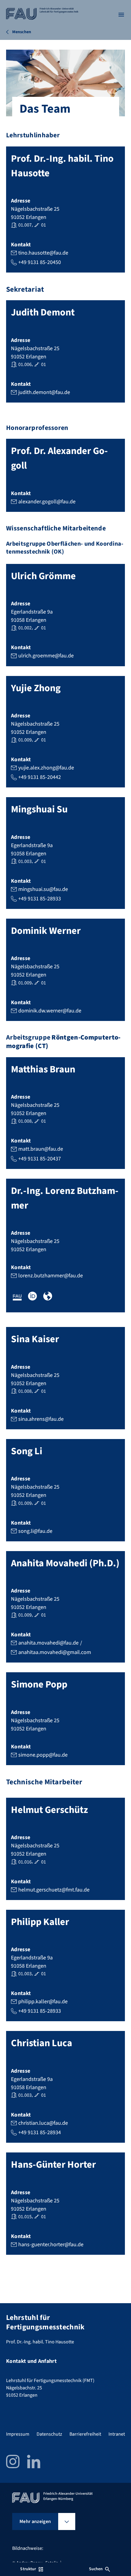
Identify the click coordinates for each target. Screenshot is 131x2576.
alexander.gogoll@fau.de (47, 502)
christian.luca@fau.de (43, 2123)
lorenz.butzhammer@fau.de (51, 1276)
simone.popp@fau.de (43, 1755)
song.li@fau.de (35, 1531)
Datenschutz (49, 2434)
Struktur (28, 2569)
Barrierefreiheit (85, 2434)
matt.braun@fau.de (41, 1149)
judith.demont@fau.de (44, 392)
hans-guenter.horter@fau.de (51, 2245)
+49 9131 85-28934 (40, 2133)
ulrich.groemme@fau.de (46, 656)
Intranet (117, 2434)
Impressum (18, 2434)
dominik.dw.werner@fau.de (50, 1011)
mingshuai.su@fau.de (43, 889)
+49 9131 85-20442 (40, 777)
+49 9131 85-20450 (40, 262)
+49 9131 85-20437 (40, 1159)
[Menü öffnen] (121, 15)
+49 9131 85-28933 (40, 899)
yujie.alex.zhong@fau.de (46, 768)
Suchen (96, 2569)
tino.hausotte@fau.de (43, 253)
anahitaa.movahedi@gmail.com (55, 1652)
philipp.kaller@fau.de (43, 2002)
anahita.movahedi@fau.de (48, 1643)
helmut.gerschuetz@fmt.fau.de (54, 1890)
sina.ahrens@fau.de (41, 1419)
